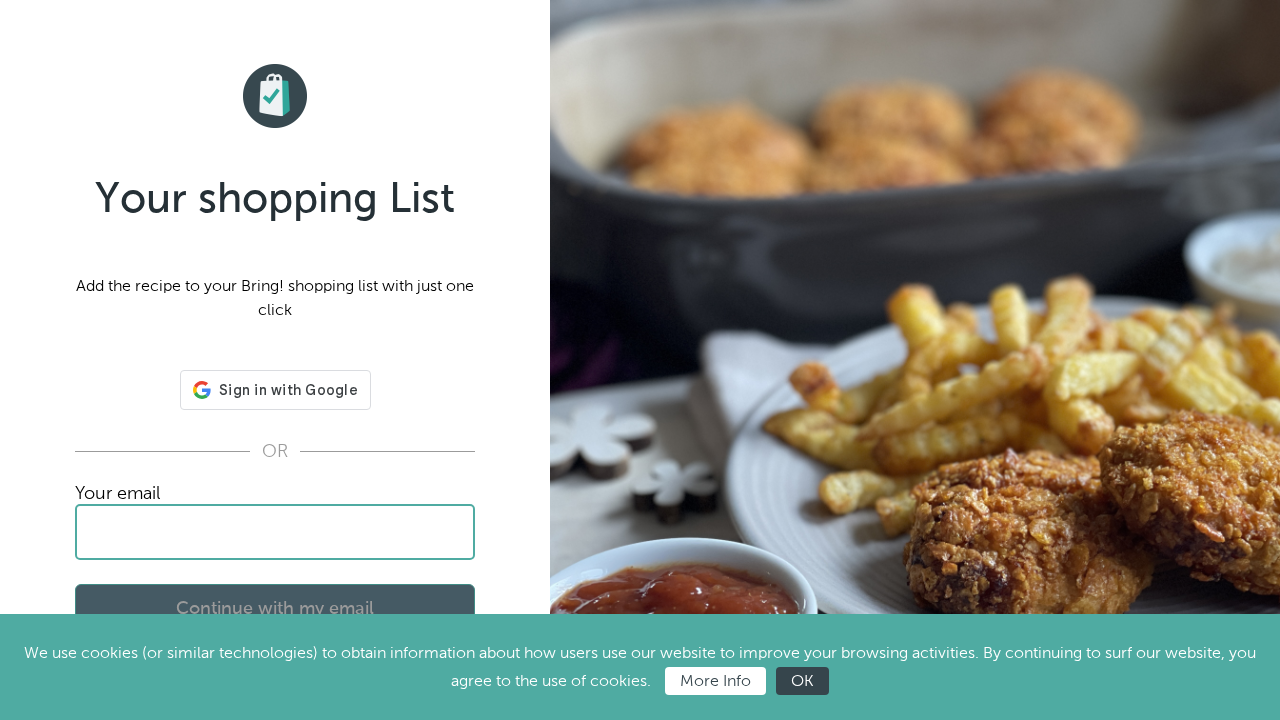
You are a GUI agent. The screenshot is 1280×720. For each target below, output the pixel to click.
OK (802, 680)
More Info (715, 680)
